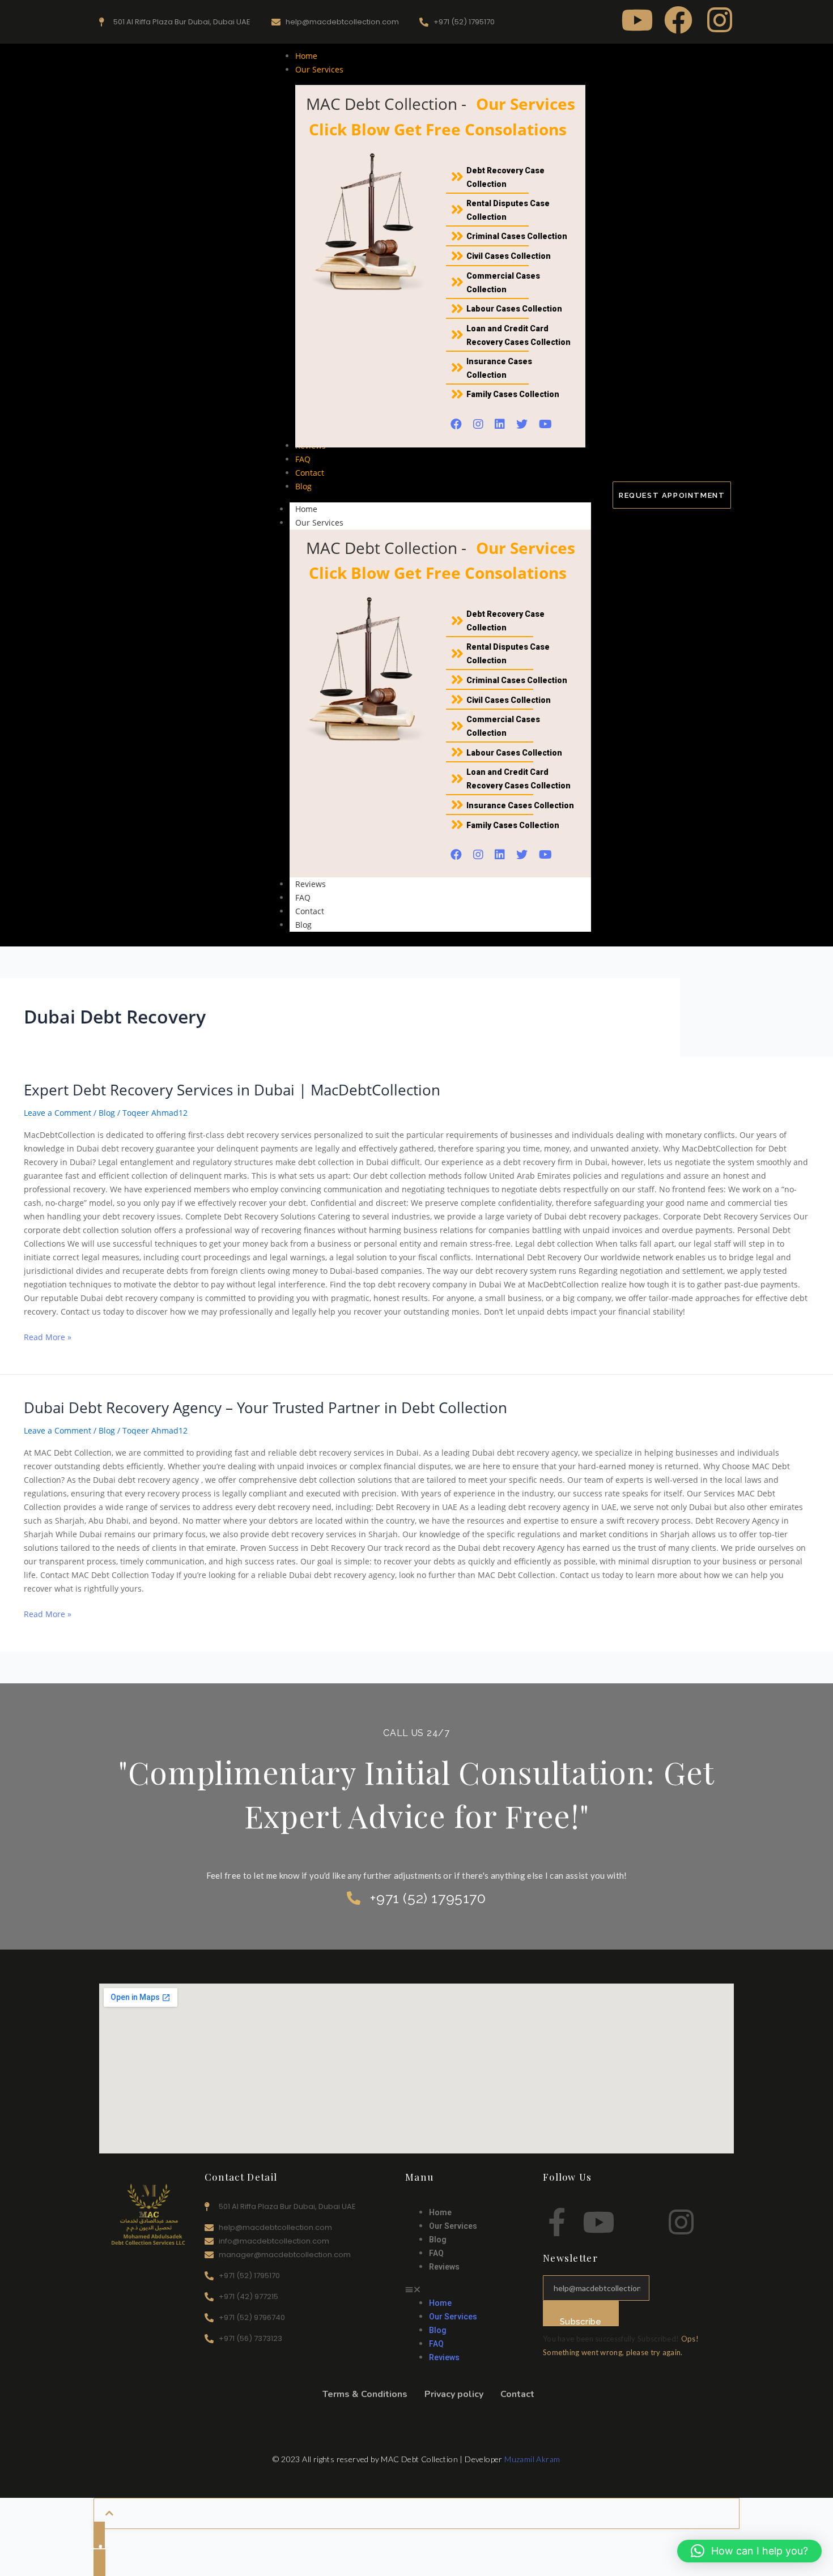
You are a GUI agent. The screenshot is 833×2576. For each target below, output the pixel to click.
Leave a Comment (58, 1113)
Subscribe (581, 2321)
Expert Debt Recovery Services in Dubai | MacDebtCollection (232, 1090)
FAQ (303, 897)
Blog (303, 925)
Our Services (319, 523)
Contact (310, 911)
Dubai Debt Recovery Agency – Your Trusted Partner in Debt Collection (265, 1408)
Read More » (48, 1336)
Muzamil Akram (532, 2459)
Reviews (311, 884)
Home (306, 509)
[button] (468, 2289)
